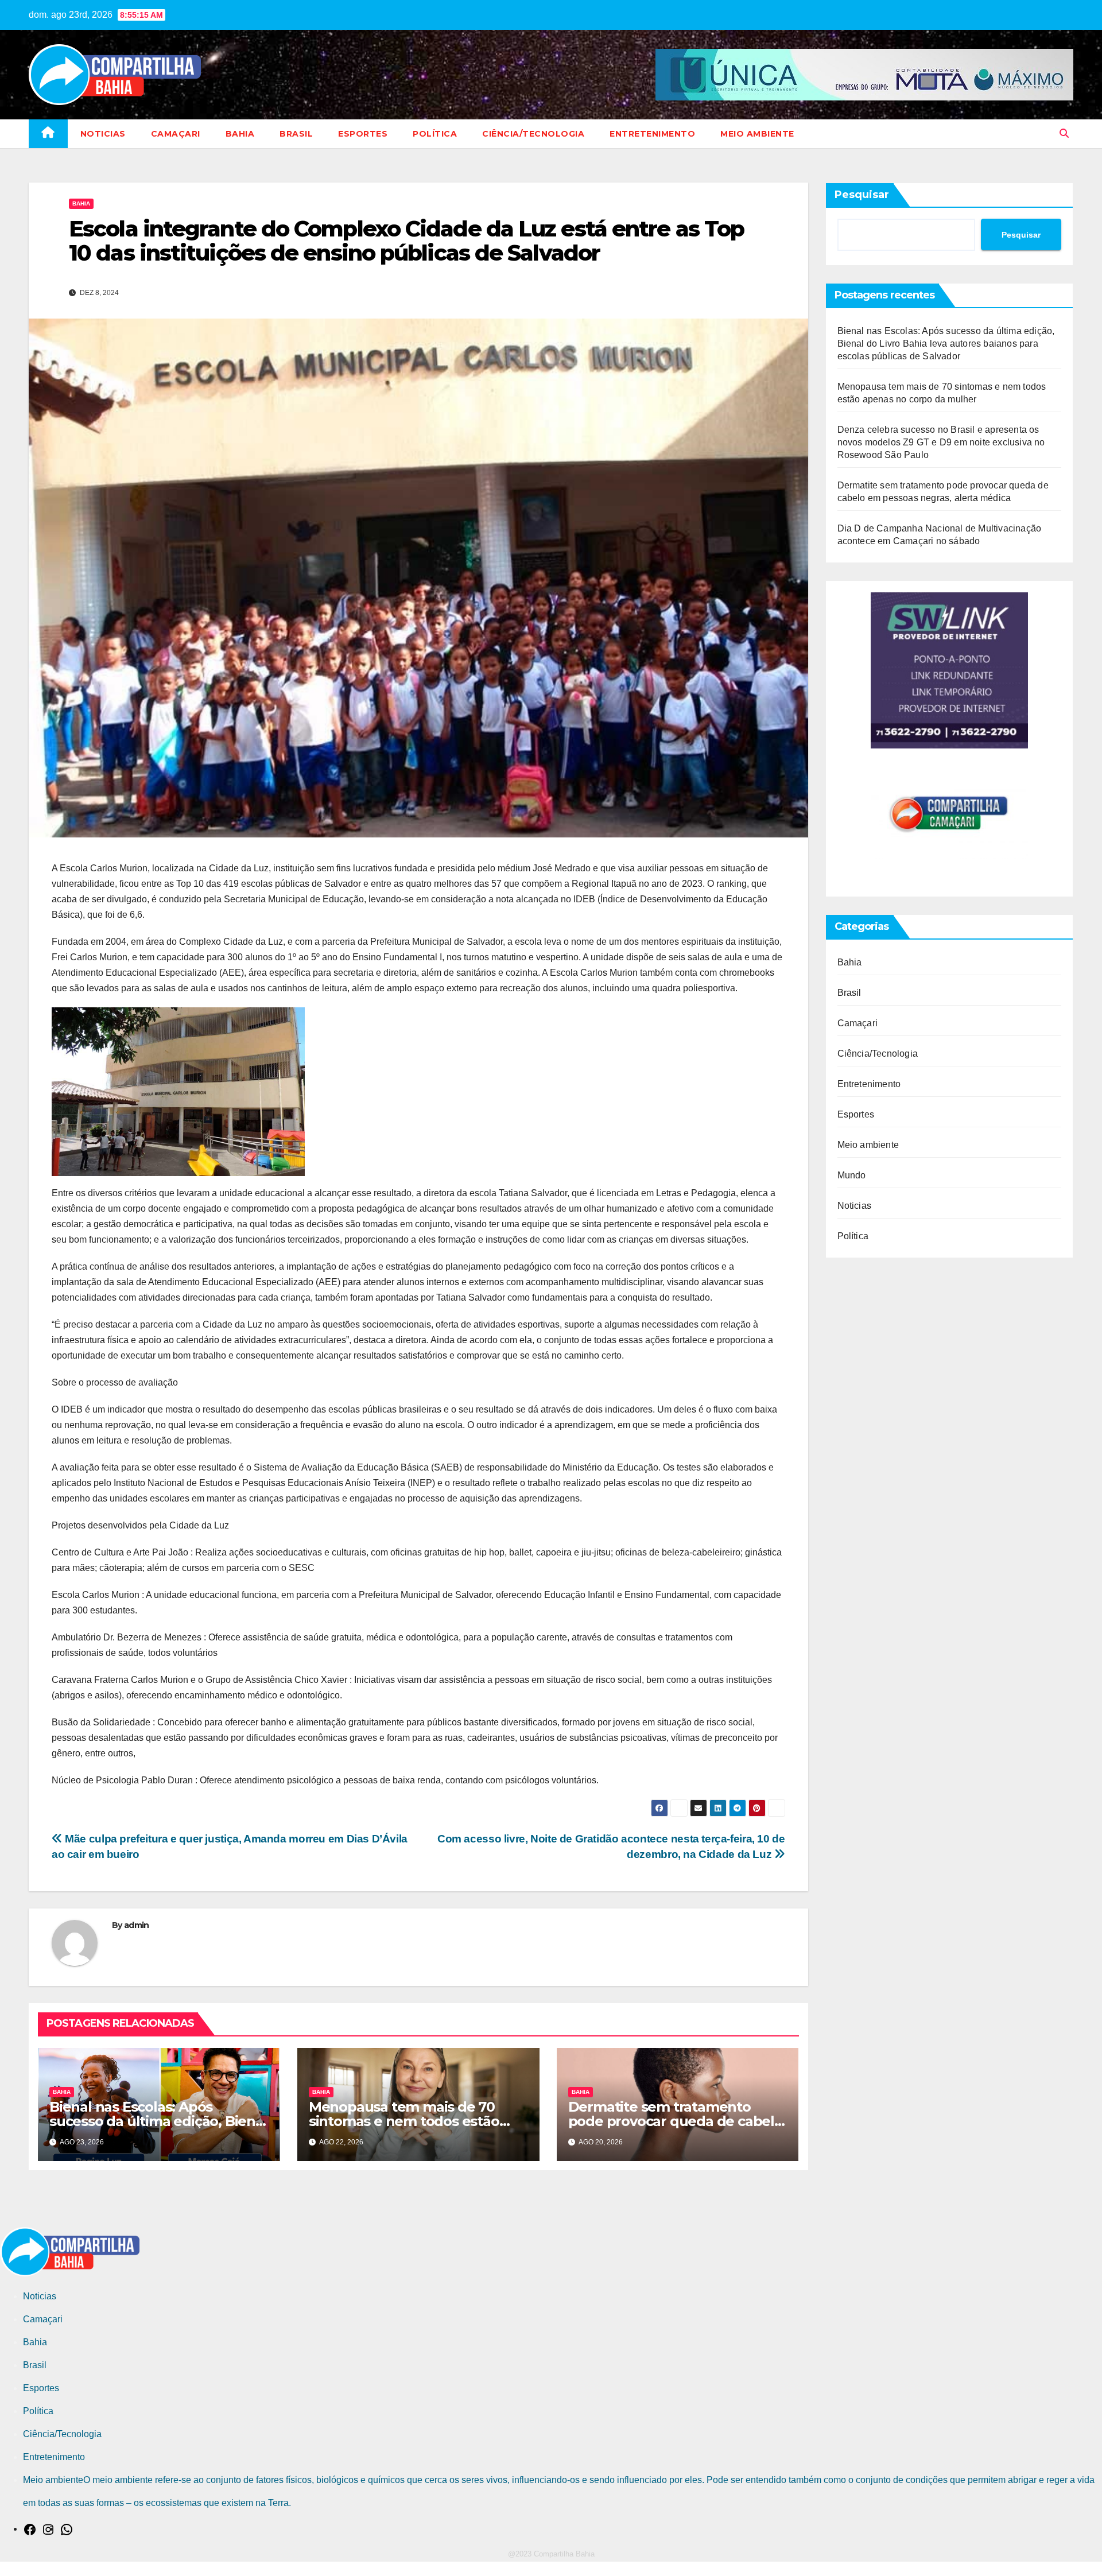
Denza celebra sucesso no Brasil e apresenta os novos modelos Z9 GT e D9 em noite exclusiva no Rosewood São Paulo (941, 442)
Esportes (363, 134)
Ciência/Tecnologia (533, 134)
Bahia (240, 134)
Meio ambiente (757, 134)
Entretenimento (652, 134)
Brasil (296, 134)
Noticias (103, 134)
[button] (1064, 133)
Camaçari (176, 134)
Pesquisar (862, 195)
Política (435, 134)
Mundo (852, 1175)
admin (137, 1925)
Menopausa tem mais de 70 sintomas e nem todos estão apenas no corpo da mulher (404, 2121)
